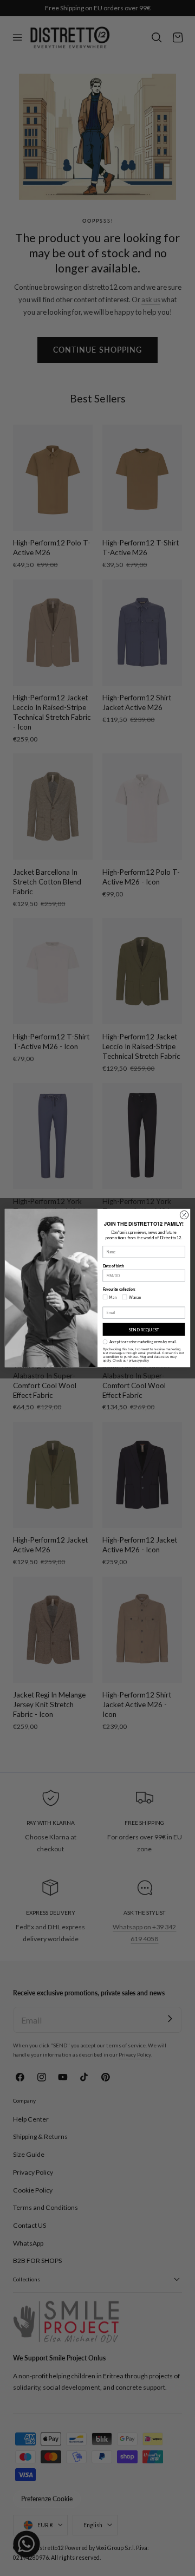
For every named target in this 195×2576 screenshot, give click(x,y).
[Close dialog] (184, 1215)
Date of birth (113, 1266)
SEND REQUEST (144, 1330)
